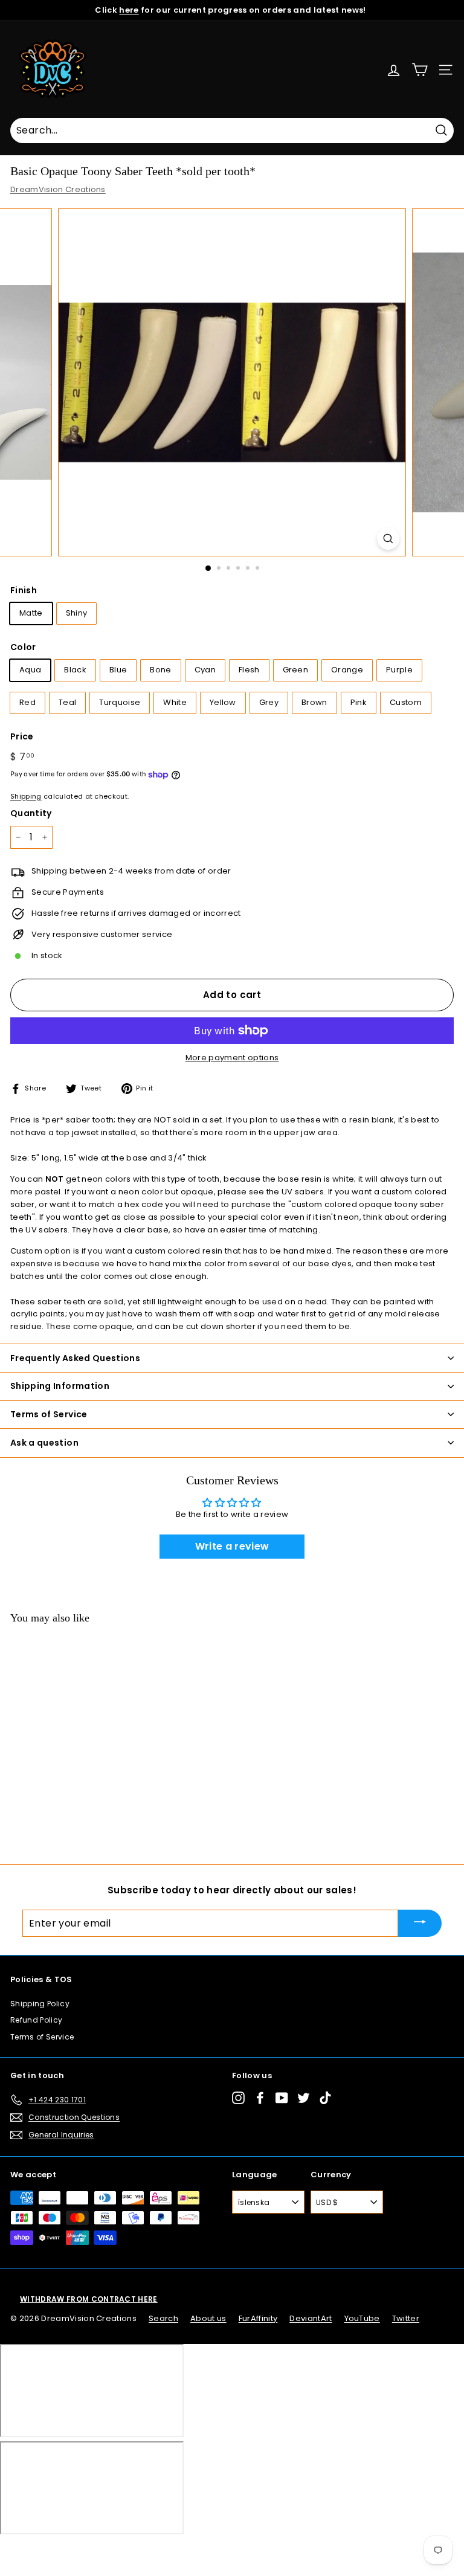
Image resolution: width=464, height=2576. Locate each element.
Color (23, 647)
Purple (399, 670)
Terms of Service (42, 2037)
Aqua (30, 670)
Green (296, 670)
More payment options (232, 1058)
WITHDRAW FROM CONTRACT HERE (89, 2299)
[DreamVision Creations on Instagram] (238, 2098)
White (175, 702)
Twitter (406, 2318)
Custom (406, 702)
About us (208, 2318)
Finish (24, 590)
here (129, 10)
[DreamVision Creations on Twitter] (304, 2098)
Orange (347, 670)
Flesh (249, 670)
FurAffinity (258, 2318)
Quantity (31, 813)
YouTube (362, 2318)
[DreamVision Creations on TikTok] (325, 2098)
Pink (359, 702)
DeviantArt (311, 2318)
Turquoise (120, 702)
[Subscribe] (420, 1923)
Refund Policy (36, 2020)
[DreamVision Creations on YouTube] (282, 2098)
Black (75, 670)
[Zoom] (388, 539)
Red (27, 702)
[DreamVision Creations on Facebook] (260, 2098)
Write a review (232, 1546)
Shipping (26, 796)
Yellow (223, 702)
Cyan (205, 670)
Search (163, 2318)
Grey (269, 702)
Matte (31, 613)
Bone (160, 670)
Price (22, 736)
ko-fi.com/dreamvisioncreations (60, 2551)
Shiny (77, 613)
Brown (314, 702)
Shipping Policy (40, 2004)
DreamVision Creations (58, 189)
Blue (118, 670)
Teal (67, 702)
